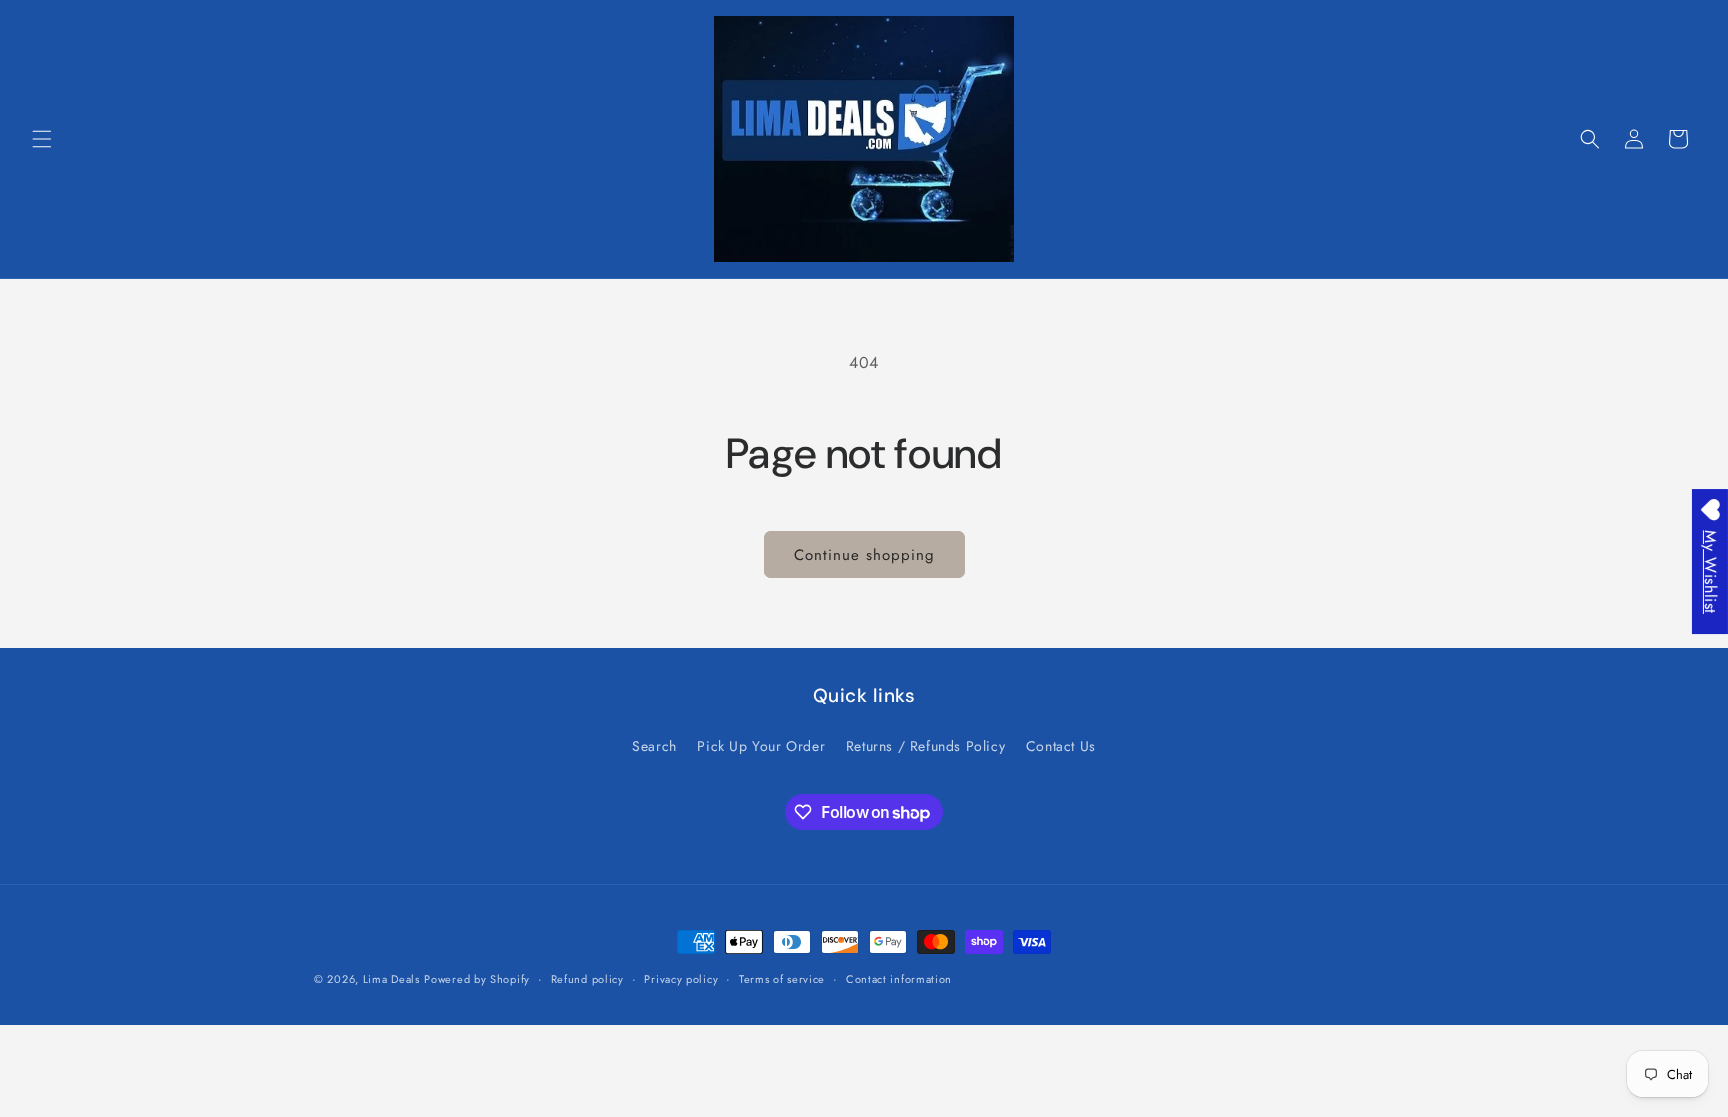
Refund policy (587, 979)
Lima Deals (391, 979)
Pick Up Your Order (761, 746)
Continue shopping (864, 555)
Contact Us (1061, 746)
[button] (42, 139)
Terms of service (782, 979)
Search (654, 746)
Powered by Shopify (477, 979)
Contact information (899, 979)
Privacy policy (681, 979)
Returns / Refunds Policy (925, 746)
